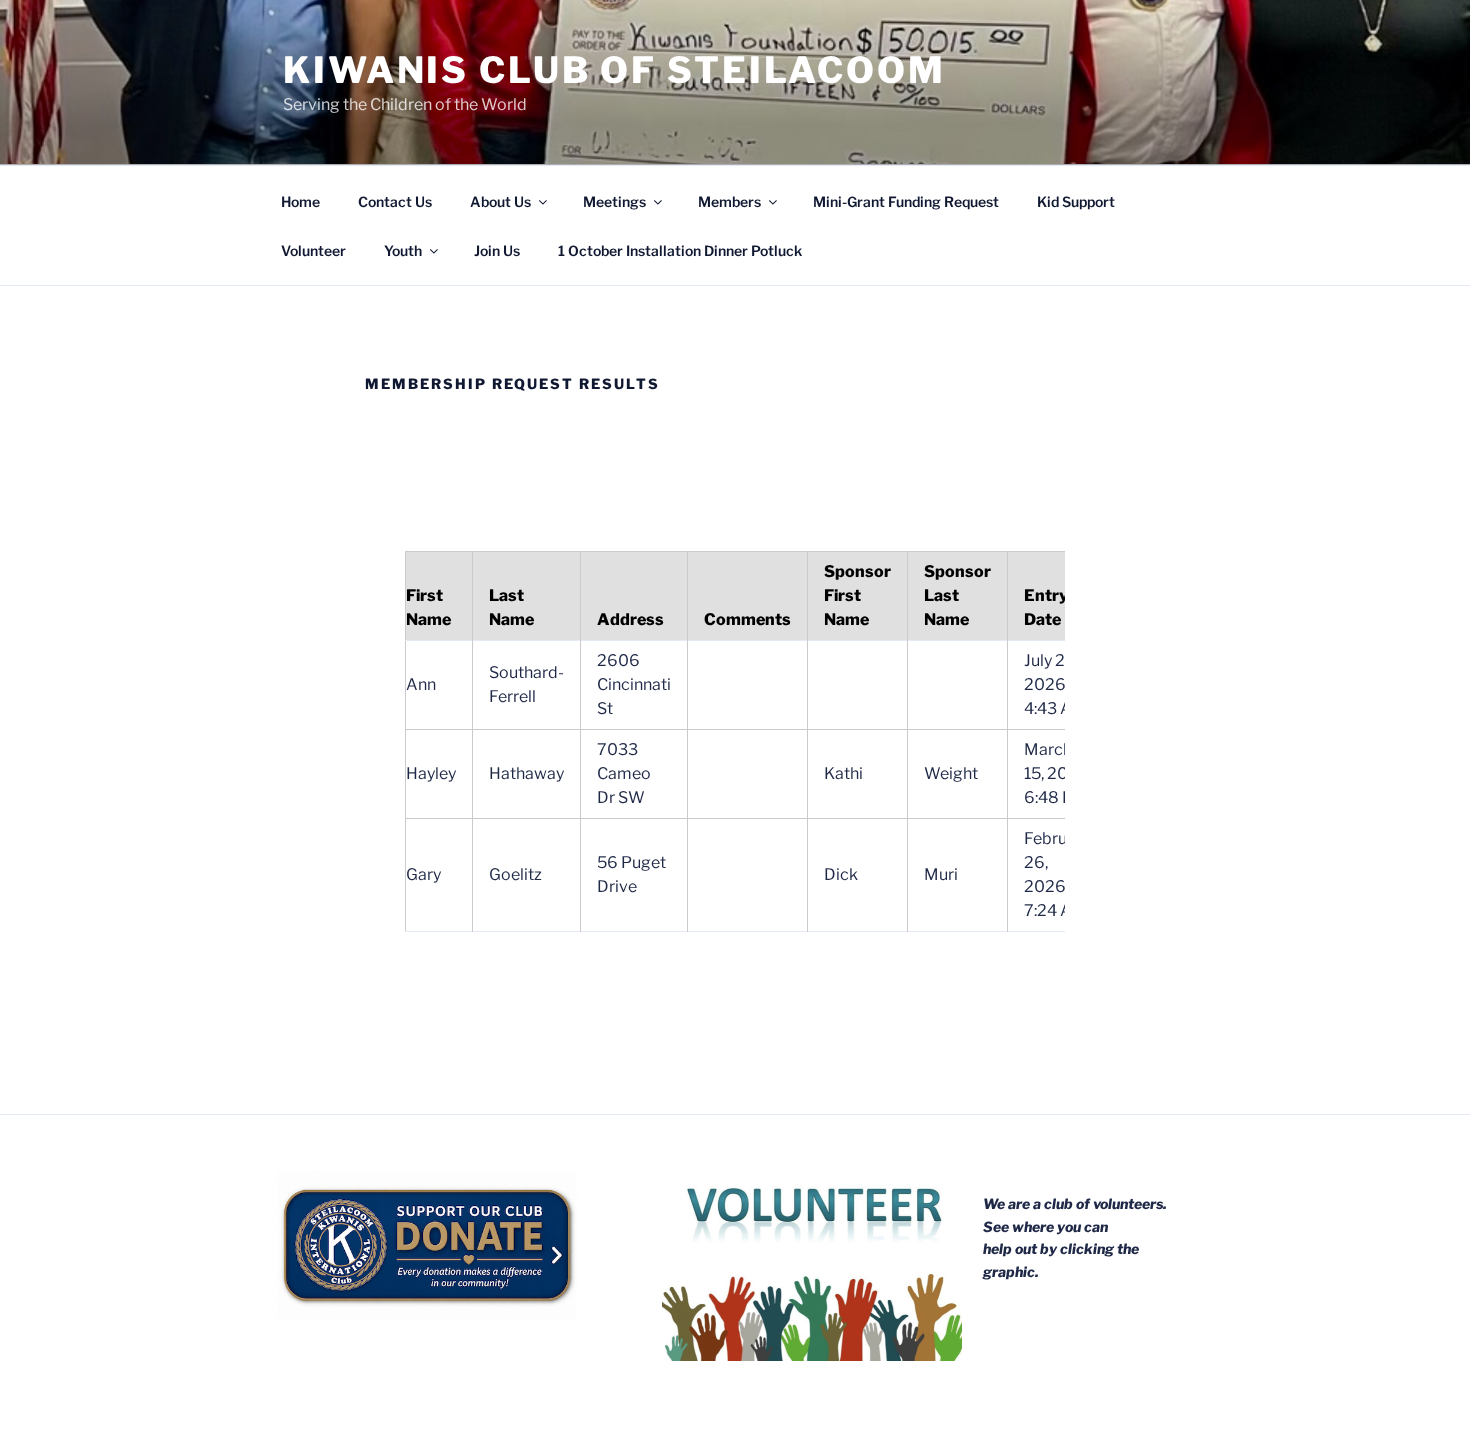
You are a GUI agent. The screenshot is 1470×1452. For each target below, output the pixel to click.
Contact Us (395, 201)
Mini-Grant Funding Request (906, 201)
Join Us (497, 250)
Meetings (614, 201)
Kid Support (1076, 201)
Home (300, 201)
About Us (500, 201)
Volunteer (313, 250)
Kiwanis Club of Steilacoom (614, 70)
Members (729, 201)
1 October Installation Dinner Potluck (680, 250)
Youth (403, 250)
